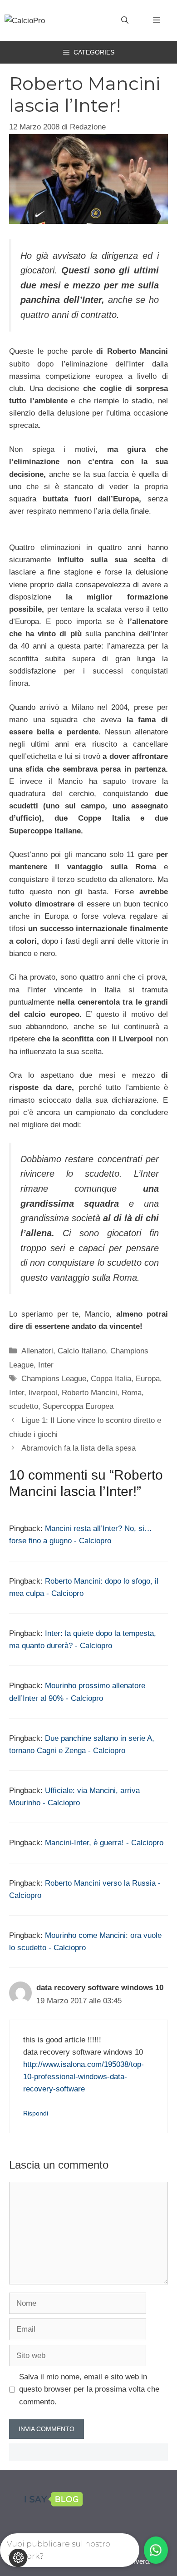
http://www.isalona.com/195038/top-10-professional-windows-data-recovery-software (84, 2077)
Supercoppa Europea (78, 1406)
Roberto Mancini (89, 1393)
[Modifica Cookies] (18, 2558)
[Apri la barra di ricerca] (125, 20)
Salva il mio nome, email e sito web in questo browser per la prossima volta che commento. (89, 2389)
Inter (46, 1365)
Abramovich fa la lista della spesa (79, 1448)
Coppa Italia (111, 1379)
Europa (148, 1379)
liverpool (43, 1393)
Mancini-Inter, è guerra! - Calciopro (104, 1843)
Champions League (54, 1379)
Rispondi (36, 2113)
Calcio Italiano (82, 1351)
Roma (132, 1393)
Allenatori (37, 1351)
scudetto (24, 1406)
